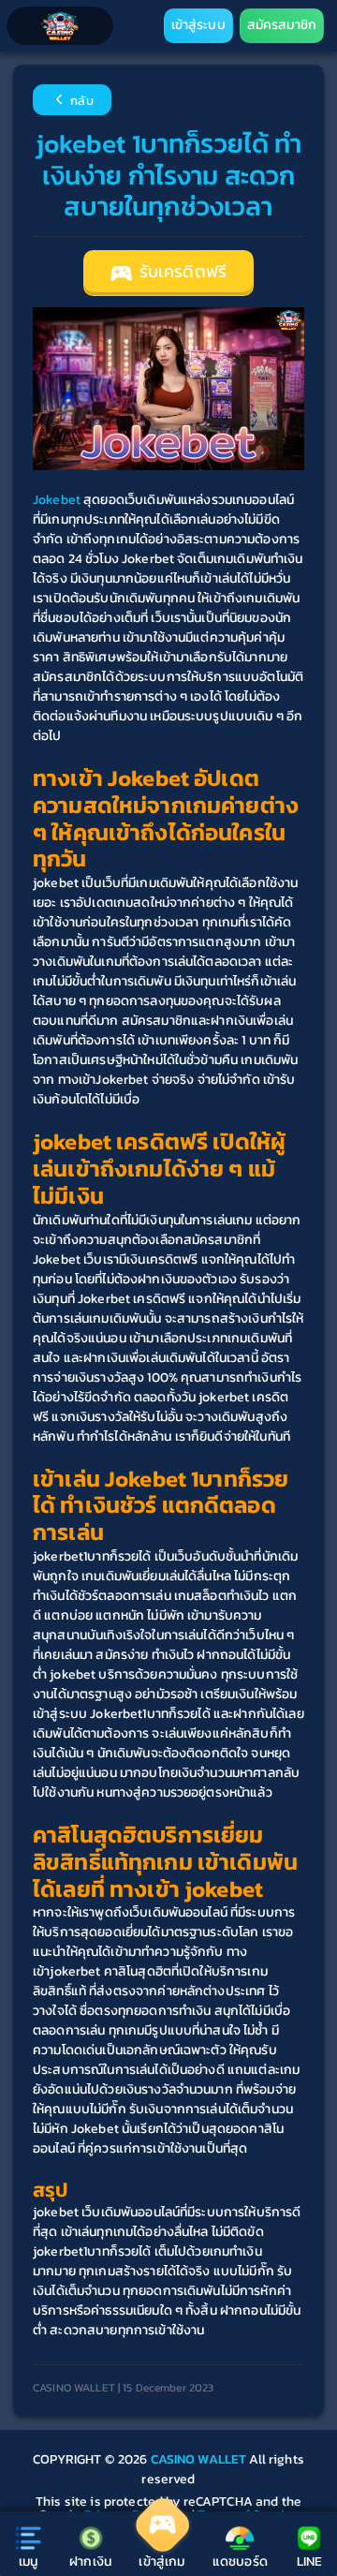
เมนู (28, 2561)
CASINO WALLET (200, 2459)
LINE (310, 2561)
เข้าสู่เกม (161, 2561)
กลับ (81, 102)
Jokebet (57, 500)
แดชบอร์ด (240, 2561)
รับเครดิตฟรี (181, 272)
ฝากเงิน (90, 2561)
